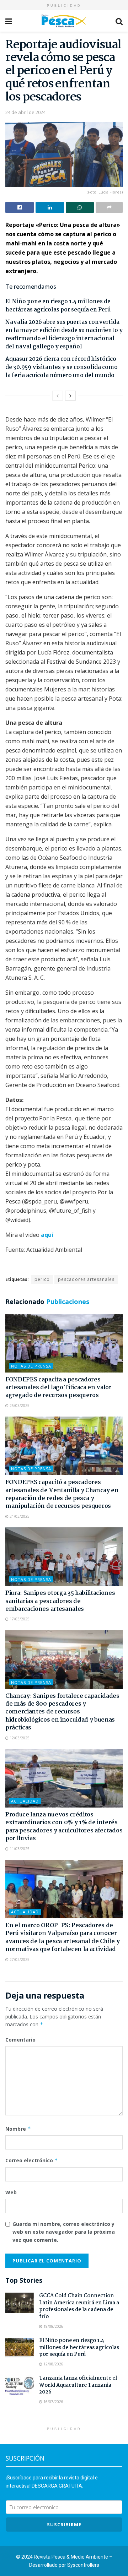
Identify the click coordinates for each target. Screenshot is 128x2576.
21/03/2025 (19, 1516)
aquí (47, 1235)
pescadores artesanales (86, 1279)
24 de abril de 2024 (25, 112)
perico (42, 1279)
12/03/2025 (19, 1738)
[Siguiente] (70, 396)
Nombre (18, 2129)
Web (11, 2192)
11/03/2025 (19, 1849)
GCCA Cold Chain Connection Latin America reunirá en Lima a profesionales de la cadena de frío (79, 2306)
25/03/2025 (19, 1406)
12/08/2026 (53, 2364)
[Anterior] (58, 396)
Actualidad (25, 1801)
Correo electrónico (32, 2160)
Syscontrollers (83, 2565)
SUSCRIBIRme (64, 2525)
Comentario (20, 2040)
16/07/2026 (53, 2402)
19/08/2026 (53, 2326)
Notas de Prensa (31, 1366)
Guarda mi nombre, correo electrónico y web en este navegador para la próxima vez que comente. (64, 2232)
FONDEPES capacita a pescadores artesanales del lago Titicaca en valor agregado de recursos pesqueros (58, 1388)
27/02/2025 (19, 1960)
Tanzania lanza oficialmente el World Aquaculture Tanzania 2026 (78, 2385)
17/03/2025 (19, 1619)
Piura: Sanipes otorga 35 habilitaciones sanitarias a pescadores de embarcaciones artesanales (60, 1601)
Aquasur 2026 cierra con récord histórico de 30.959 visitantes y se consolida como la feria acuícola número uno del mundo (62, 367)
